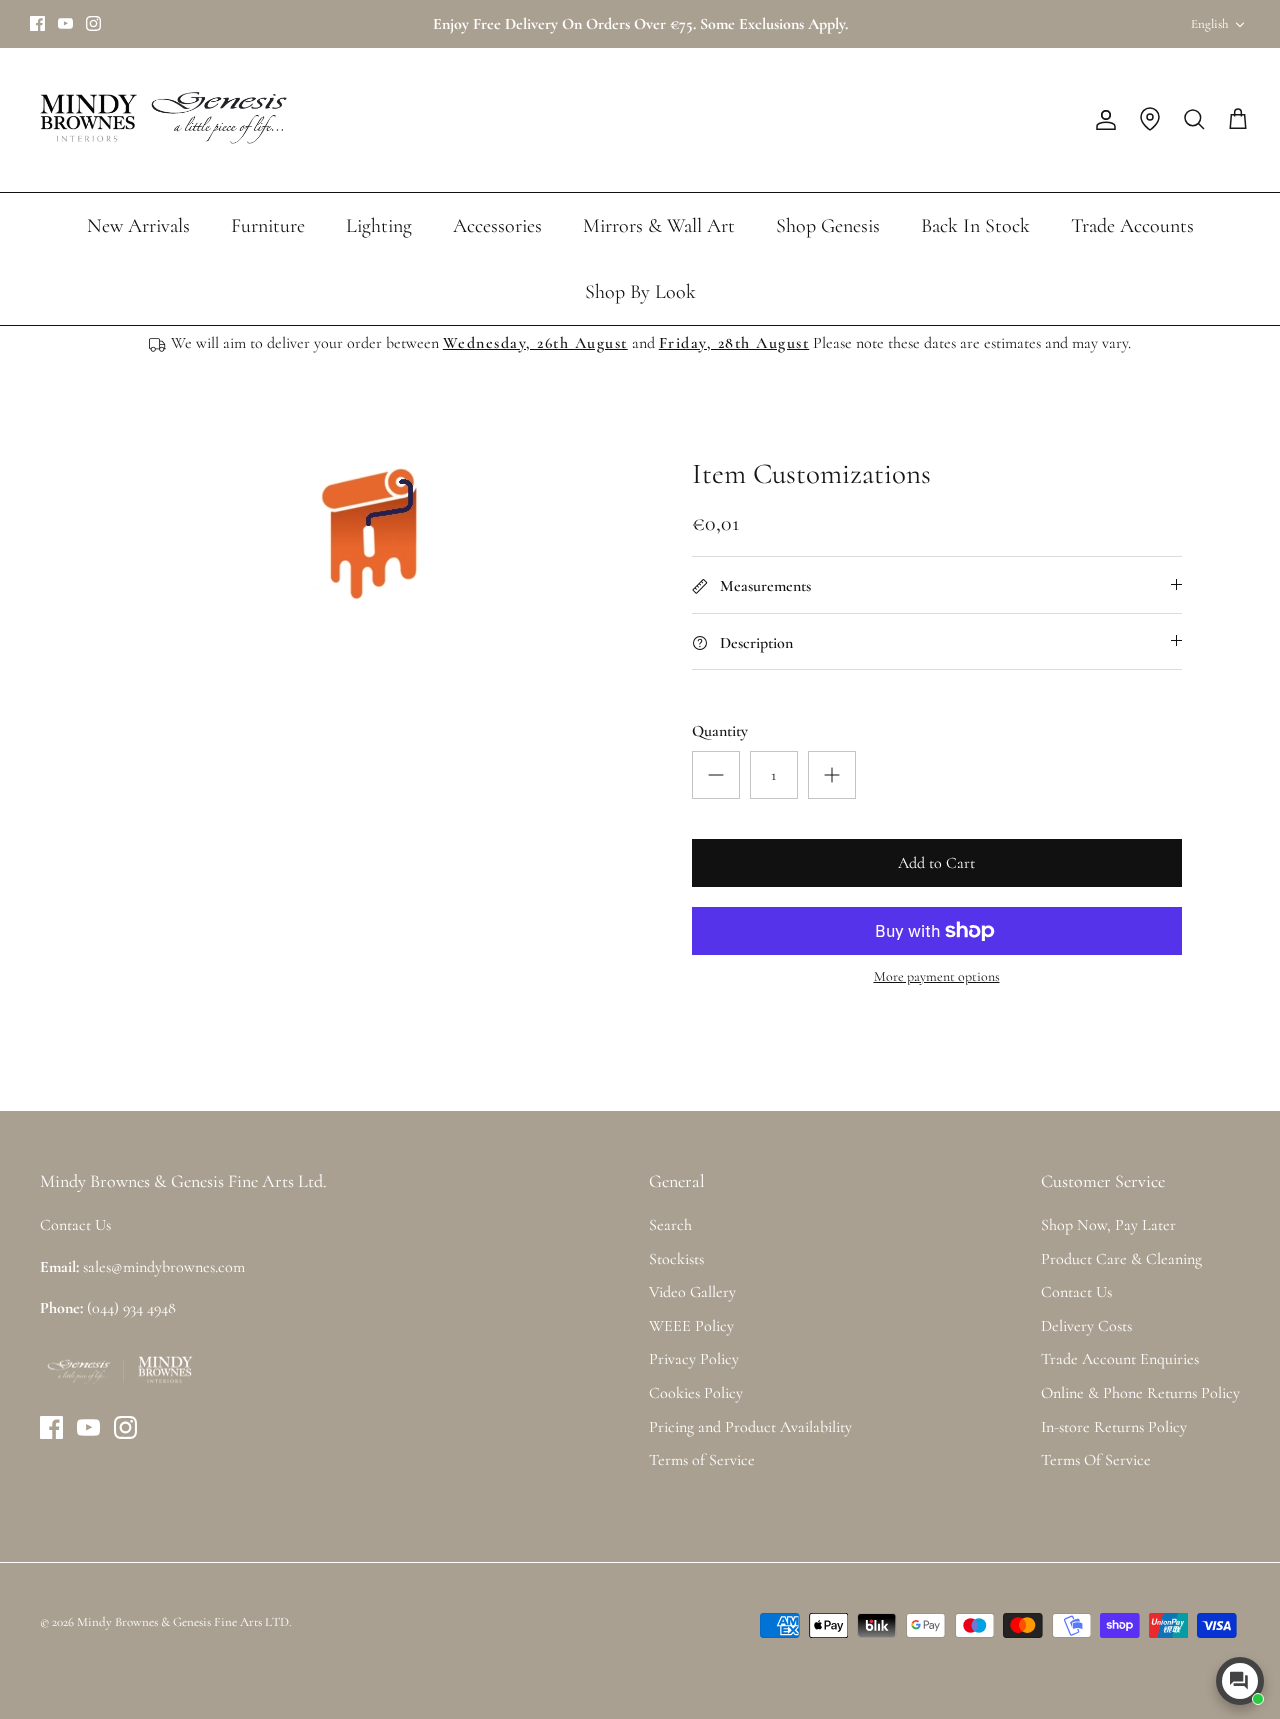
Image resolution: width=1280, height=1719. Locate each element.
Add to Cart (936, 863)
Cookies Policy (696, 1393)
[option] (373, 536)
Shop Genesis (828, 226)
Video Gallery (692, 1292)
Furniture (268, 226)
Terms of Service (702, 1460)
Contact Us (1076, 1292)
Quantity (720, 731)
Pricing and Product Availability (750, 1427)
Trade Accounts (1132, 226)
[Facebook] (37, 23)
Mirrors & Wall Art (659, 226)
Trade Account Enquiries (1120, 1359)
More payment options (937, 977)
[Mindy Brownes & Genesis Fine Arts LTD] (160, 120)
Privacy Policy (694, 1359)
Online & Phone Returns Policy (1140, 1393)
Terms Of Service (1096, 1460)
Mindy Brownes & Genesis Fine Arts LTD (183, 1622)
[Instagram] (93, 23)
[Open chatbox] (1240, 1681)
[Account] (1102, 120)
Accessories (497, 226)
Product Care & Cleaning (1121, 1259)
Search (670, 1225)
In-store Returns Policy (1114, 1427)
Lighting (379, 226)
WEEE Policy (691, 1326)
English (1209, 24)
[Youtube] (65, 23)
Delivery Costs (1086, 1326)
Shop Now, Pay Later (1108, 1225)
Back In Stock (975, 226)
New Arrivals (138, 226)
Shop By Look (640, 292)
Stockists (676, 1259)
